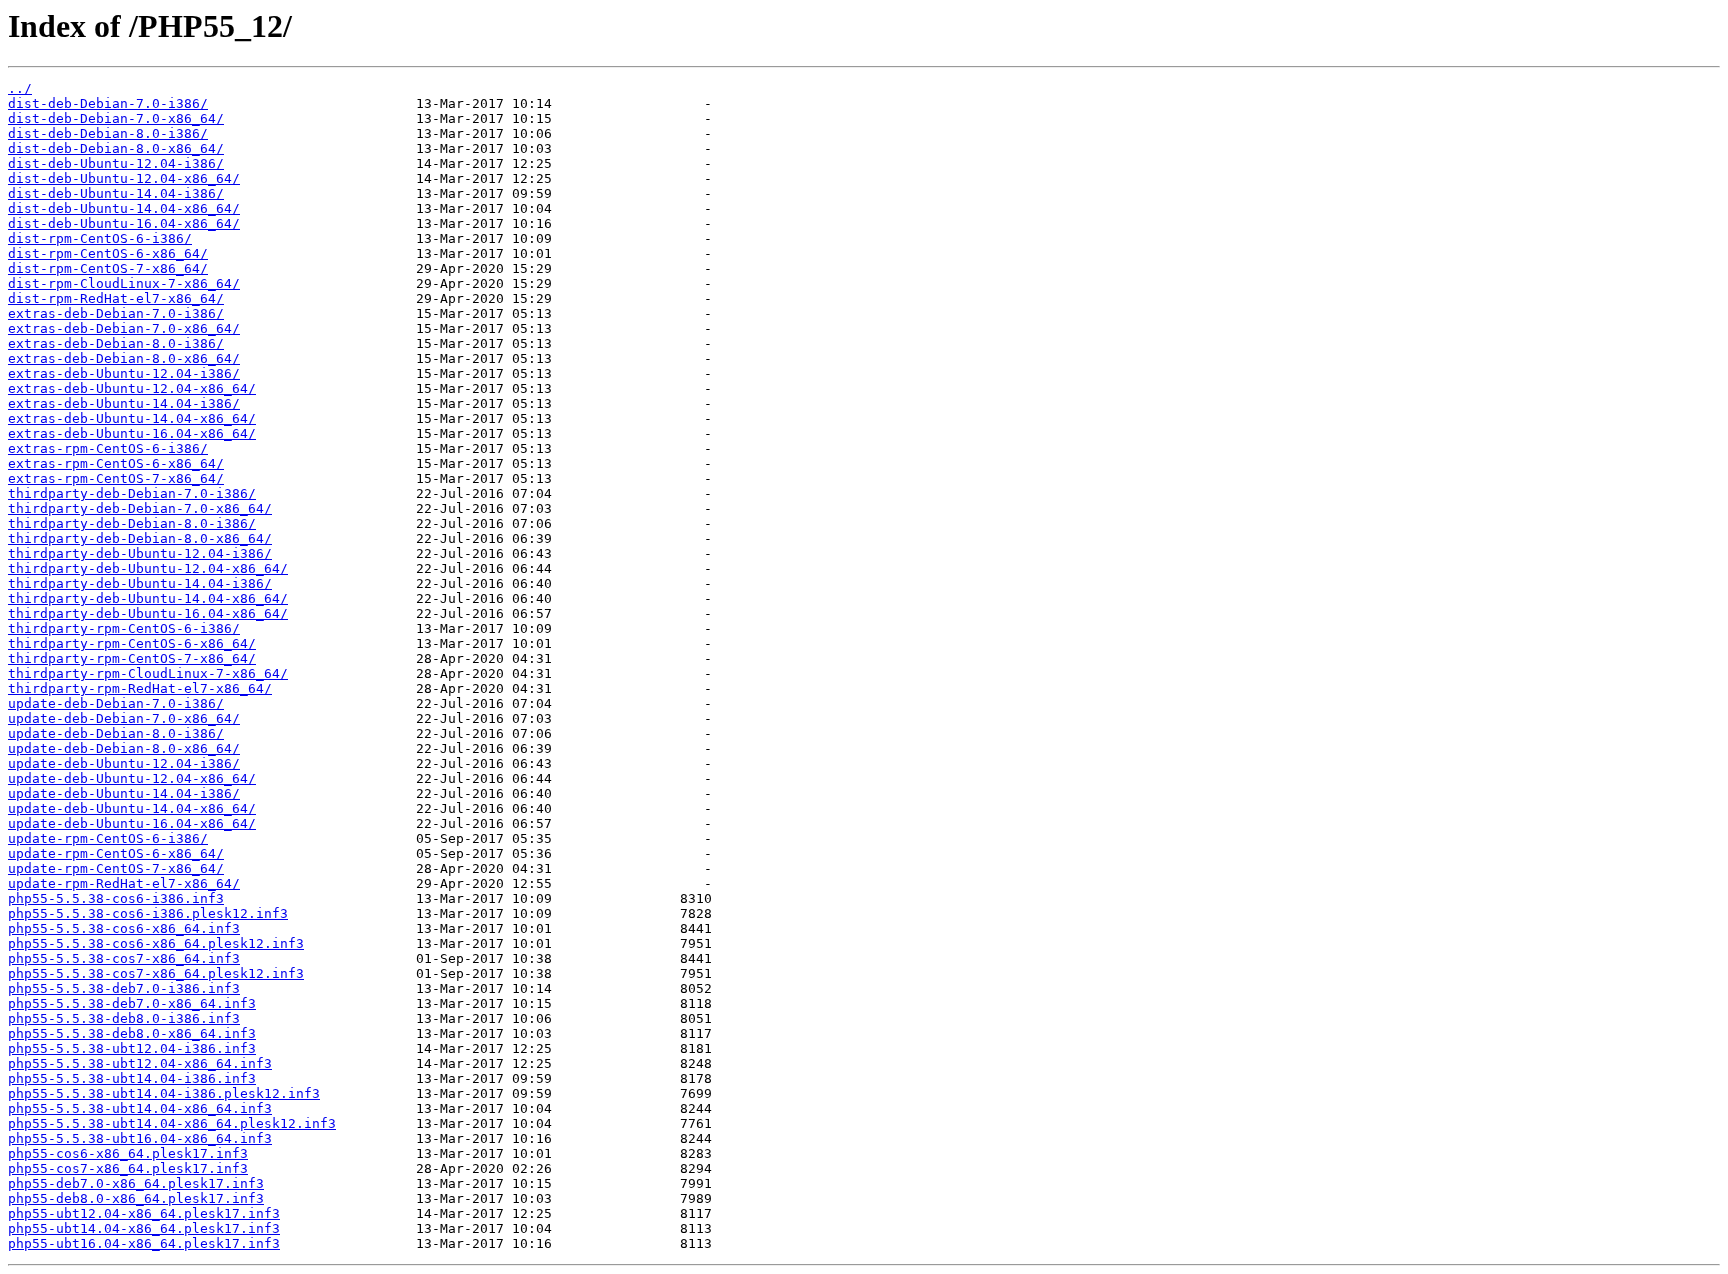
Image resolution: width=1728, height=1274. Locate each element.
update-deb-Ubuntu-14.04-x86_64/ (132, 808)
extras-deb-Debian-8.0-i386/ (116, 343)
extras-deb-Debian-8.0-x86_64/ (124, 358)
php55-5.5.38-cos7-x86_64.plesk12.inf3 (156, 973)
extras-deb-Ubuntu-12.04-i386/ (124, 373)
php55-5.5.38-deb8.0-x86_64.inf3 (132, 1033)
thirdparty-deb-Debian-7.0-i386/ (132, 493)
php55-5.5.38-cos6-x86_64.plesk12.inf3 (156, 943)
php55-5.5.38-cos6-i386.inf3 (116, 898)
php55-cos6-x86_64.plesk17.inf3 (128, 1153)
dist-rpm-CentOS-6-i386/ (100, 238)
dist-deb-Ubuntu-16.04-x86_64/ (124, 223)
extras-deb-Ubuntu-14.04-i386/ (124, 403)
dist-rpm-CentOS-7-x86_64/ (108, 268)
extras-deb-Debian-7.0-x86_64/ (124, 328)
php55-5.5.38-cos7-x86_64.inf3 (124, 958)
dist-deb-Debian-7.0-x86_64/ (116, 118)
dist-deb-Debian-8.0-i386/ (108, 133)
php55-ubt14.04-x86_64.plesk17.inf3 (144, 1228)
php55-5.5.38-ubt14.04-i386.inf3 (132, 1078)
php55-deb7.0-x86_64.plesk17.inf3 (136, 1183)
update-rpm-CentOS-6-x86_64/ (116, 853)
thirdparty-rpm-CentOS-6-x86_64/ (132, 643)
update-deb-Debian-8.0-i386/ (116, 733)
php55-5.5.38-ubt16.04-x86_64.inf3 (140, 1138)
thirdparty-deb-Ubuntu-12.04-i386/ (140, 553)
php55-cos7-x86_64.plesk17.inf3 (128, 1168)
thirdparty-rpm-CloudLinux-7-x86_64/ (148, 673)
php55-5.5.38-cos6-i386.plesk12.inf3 (148, 913)
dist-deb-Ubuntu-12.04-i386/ (116, 163)
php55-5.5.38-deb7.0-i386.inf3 (124, 988)
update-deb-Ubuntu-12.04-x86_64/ (132, 778)
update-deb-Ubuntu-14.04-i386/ (124, 793)
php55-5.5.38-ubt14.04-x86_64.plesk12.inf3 (172, 1123)
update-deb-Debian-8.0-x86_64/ (124, 748)
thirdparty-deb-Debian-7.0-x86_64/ (140, 508)
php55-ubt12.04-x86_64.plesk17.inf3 (144, 1213)
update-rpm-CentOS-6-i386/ (108, 838)
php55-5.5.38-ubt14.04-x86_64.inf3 (140, 1108)
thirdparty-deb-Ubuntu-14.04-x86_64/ (148, 598)
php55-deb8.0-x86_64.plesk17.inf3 (136, 1198)
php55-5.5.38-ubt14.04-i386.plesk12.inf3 (164, 1093)
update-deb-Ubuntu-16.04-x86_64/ (132, 823)
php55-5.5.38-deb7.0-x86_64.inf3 (132, 1003)
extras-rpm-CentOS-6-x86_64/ (116, 463)
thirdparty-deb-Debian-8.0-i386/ (132, 523)
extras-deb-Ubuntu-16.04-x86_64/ (132, 433)
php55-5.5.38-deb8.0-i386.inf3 (124, 1018)
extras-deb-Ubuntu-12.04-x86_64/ (132, 388)
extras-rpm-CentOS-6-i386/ (108, 448)
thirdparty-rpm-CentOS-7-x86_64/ (132, 658)
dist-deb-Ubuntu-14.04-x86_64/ (124, 208)
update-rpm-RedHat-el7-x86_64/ (124, 883)
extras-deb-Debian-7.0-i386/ (116, 313)
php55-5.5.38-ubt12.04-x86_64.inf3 (140, 1063)
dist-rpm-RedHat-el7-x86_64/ (116, 298)
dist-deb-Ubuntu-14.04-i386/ (116, 193)
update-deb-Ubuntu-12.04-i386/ (124, 763)
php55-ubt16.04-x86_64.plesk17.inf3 (144, 1243)
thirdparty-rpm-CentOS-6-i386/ (124, 628)
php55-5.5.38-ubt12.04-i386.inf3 (132, 1048)
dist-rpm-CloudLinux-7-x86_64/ (124, 283)
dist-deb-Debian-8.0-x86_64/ (116, 148)
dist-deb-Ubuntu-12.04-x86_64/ (124, 178)
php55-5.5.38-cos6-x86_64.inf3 (124, 928)
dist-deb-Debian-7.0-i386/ (108, 103)
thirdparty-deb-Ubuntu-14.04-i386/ (140, 583)
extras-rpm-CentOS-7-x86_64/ (116, 478)
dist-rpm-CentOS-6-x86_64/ (108, 253)
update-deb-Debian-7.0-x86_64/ (124, 718)
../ (20, 88)
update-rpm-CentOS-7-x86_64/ (116, 868)
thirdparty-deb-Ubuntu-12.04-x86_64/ (148, 568)
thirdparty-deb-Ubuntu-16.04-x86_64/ (148, 613)
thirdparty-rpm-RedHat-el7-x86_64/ (140, 688)
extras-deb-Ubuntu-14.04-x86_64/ (132, 418)
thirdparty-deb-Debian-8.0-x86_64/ (140, 538)
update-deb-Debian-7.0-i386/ (116, 703)
